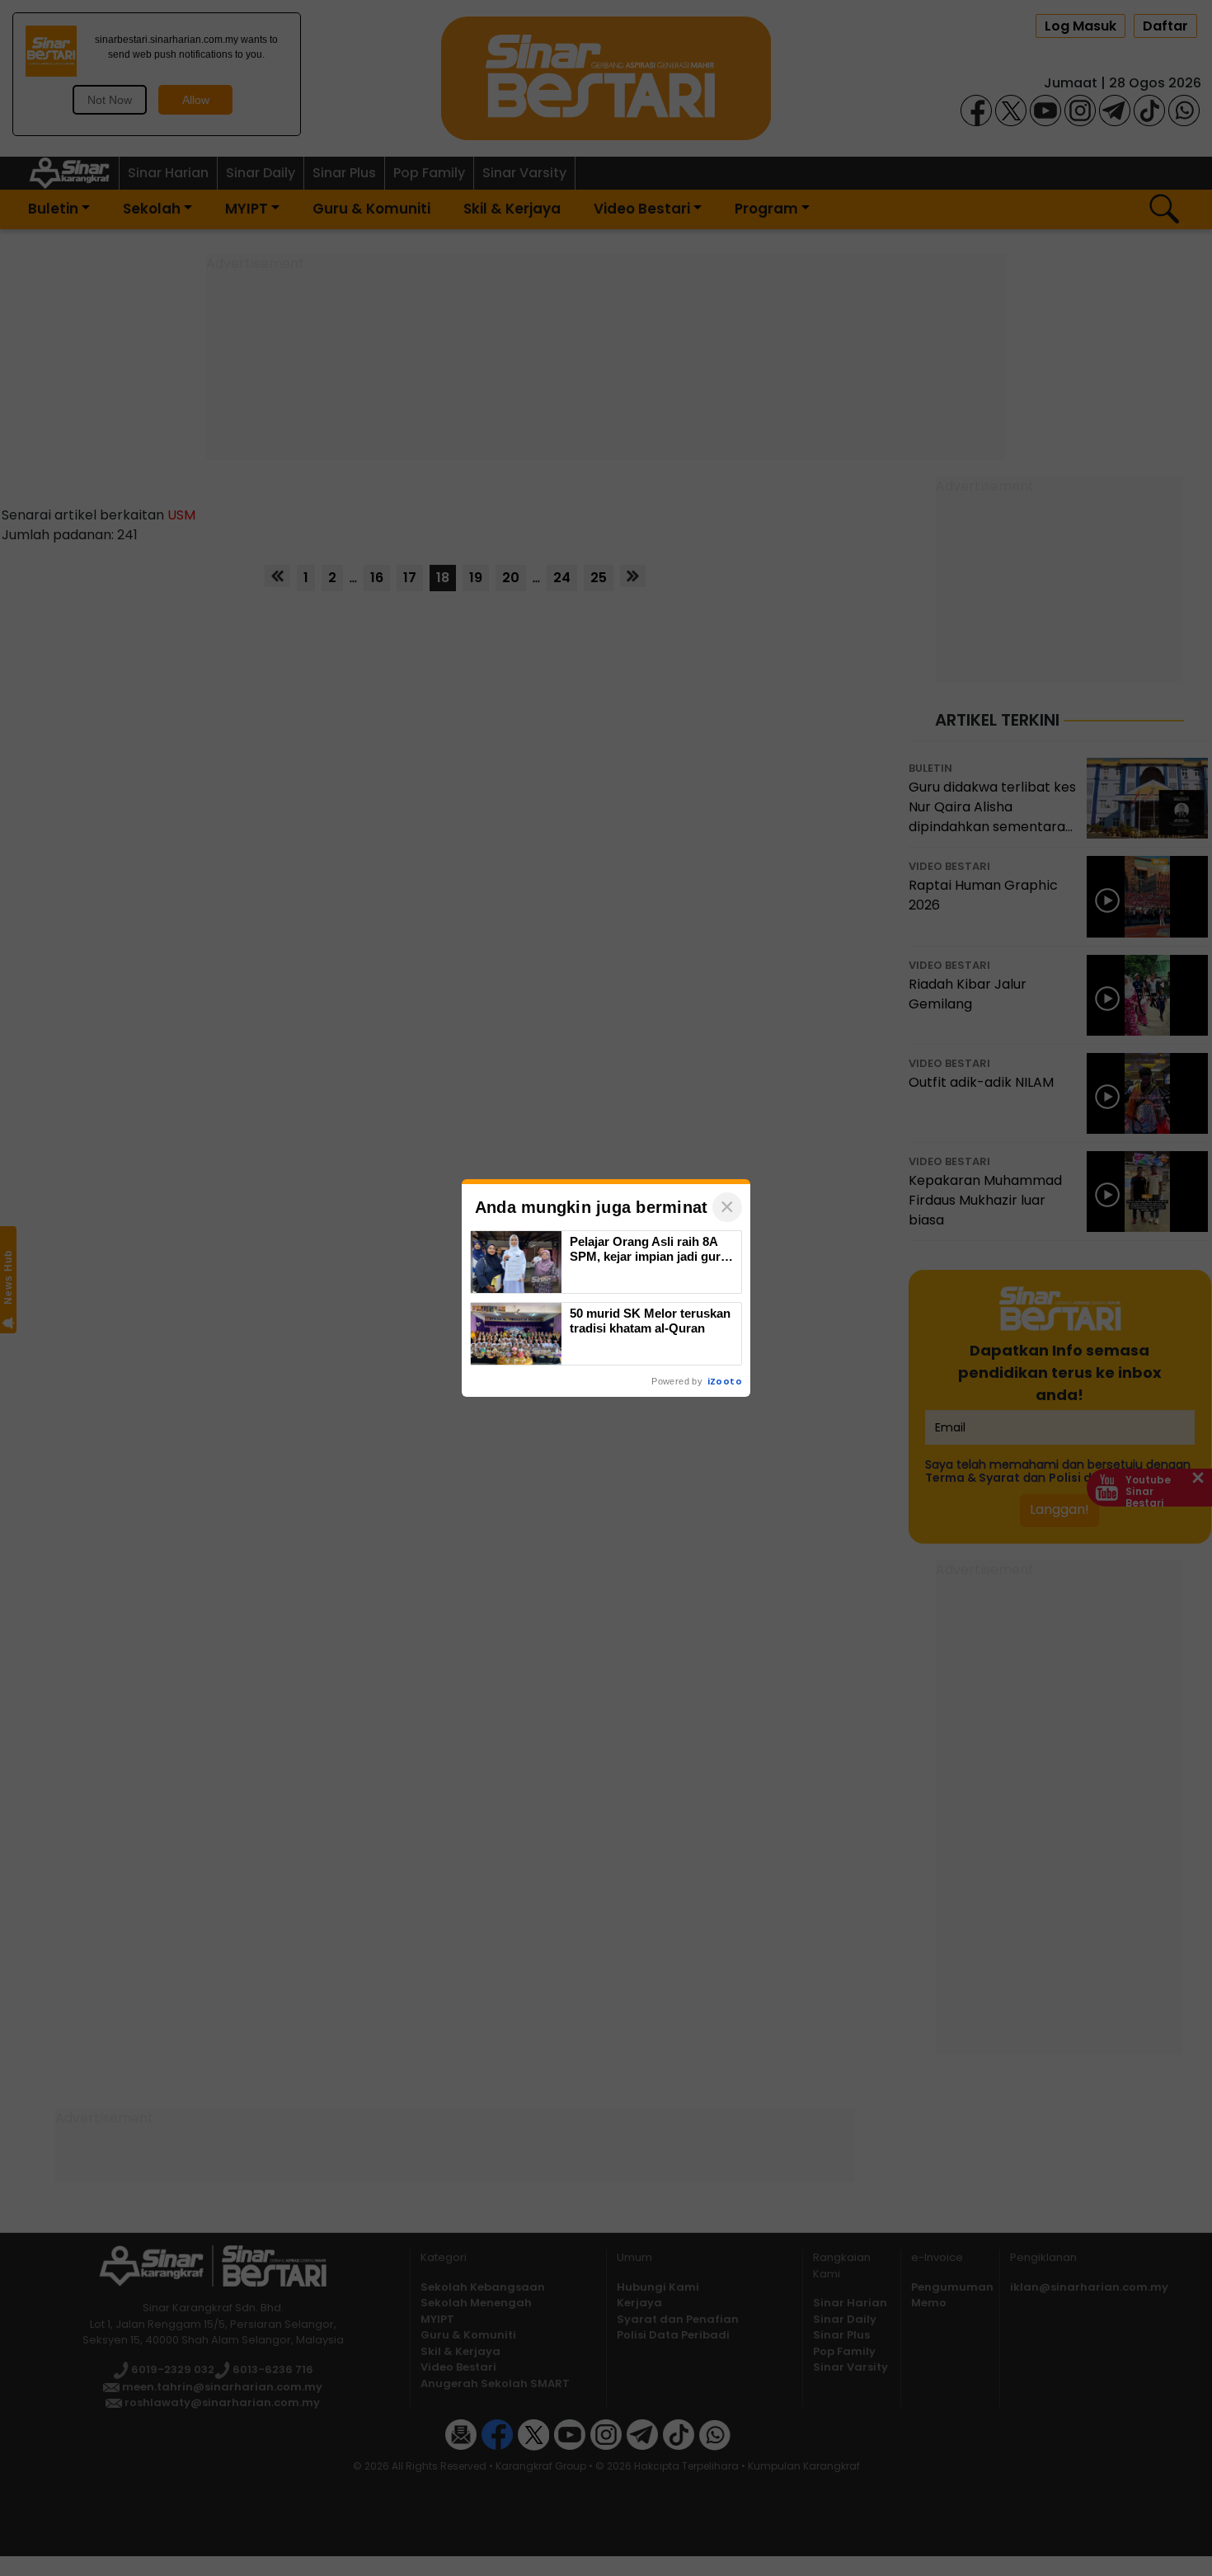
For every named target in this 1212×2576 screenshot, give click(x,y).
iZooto (725, 1381)
